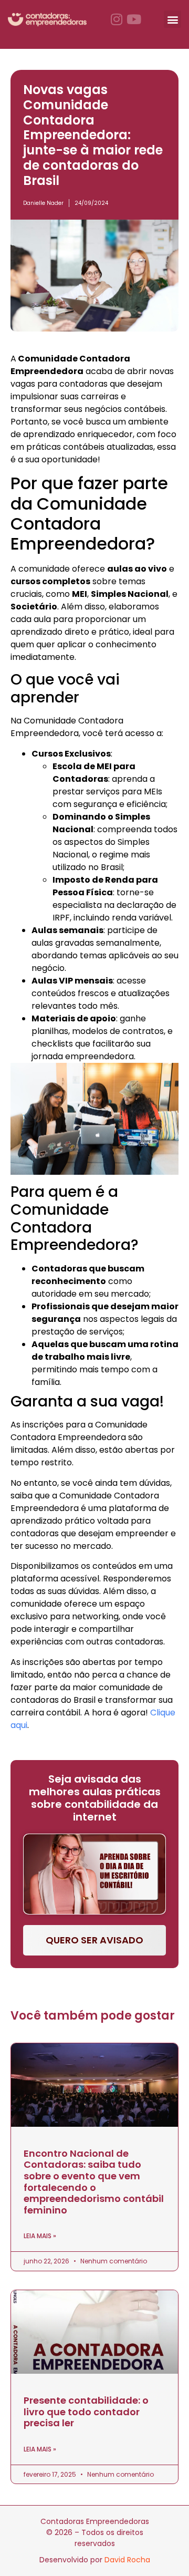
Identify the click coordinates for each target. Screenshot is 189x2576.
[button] (172, 19)
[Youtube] (134, 19)
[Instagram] (117, 19)
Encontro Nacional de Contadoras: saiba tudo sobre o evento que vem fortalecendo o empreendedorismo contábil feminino (94, 2182)
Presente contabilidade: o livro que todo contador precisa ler (86, 2412)
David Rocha (127, 2560)
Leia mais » (40, 2236)
